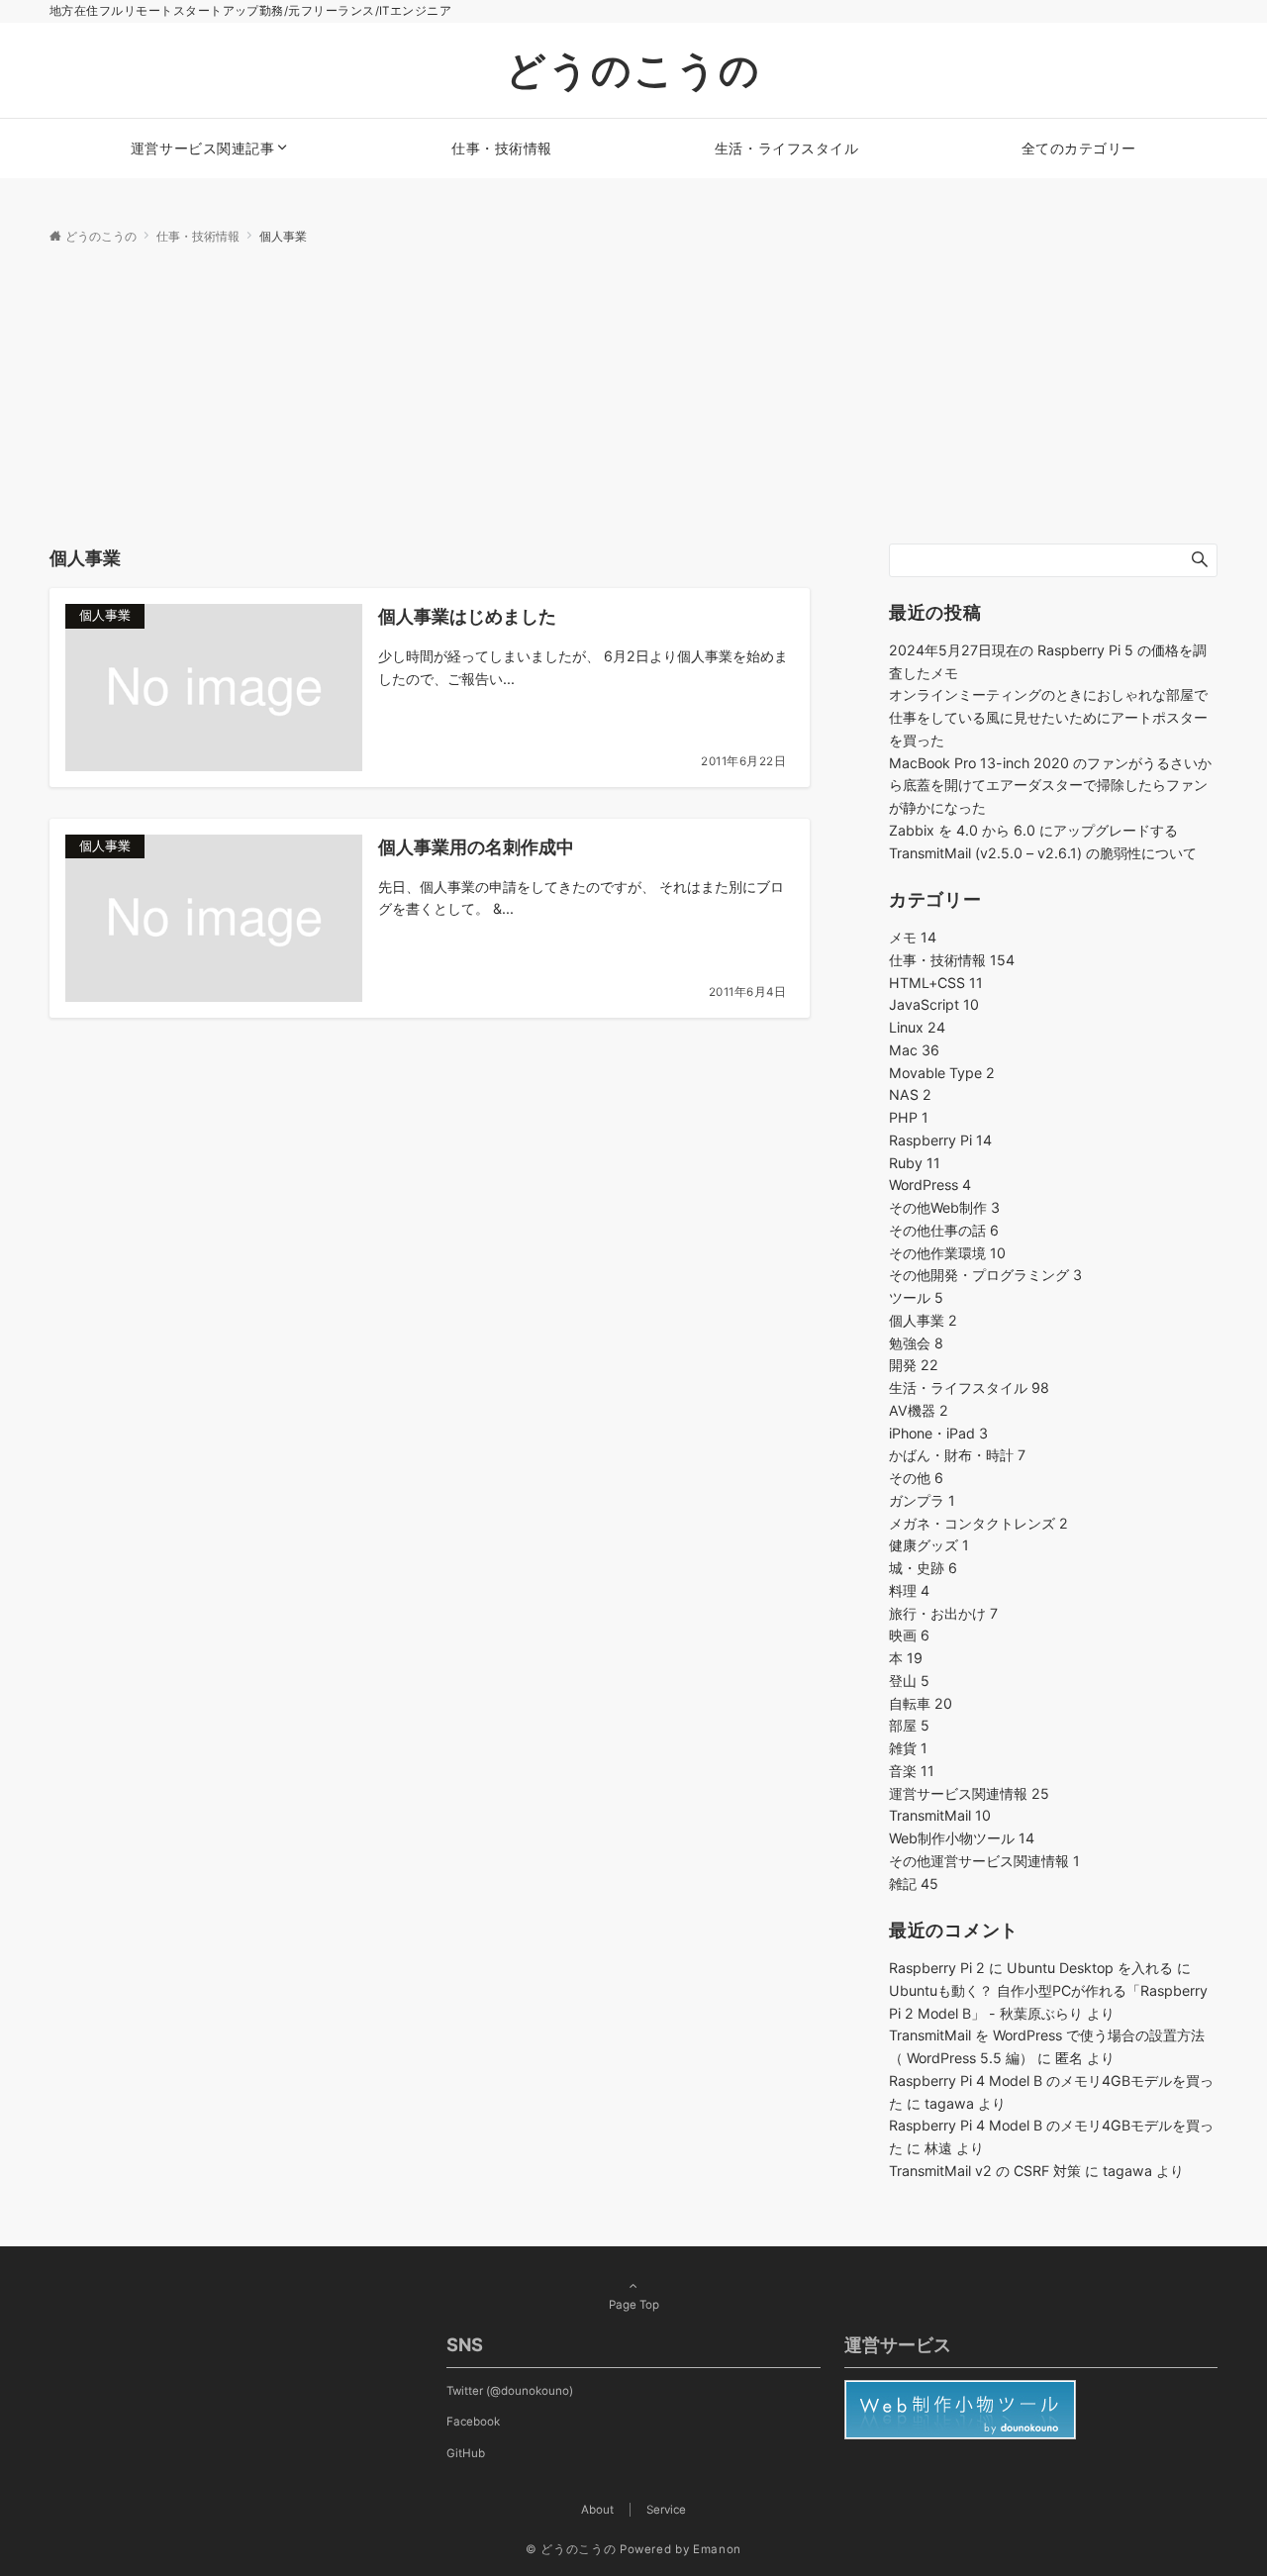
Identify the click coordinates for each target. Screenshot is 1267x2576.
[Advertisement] (633, 395)
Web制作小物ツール (962, 1838)
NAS (910, 1094)
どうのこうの (633, 70)
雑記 (914, 1883)
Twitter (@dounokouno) (510, 2391)
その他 (916, 1478)
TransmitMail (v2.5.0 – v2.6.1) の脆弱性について (1043, 853)
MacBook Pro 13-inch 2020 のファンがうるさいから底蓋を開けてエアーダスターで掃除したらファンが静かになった (1050, 786)
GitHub (466, 2453)
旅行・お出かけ (943, 1613)
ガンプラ (922, 1500)
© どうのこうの (571, 2549)
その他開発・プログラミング (985, 1275)
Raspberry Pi (940, 1140)
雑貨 (908, 1748)
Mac (914, 1050)
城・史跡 (923, 1568)
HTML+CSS (936, 983)
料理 (909, 1590)
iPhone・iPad (938, 1433)
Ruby (915, 1163)
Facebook (473, 2422)
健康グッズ (929, 1545)
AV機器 (919, 1410)
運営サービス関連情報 (969, 1793)
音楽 (912, 1771)
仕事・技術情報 (952, 960)
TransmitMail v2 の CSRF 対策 (985, 2171)
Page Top (634, 2305)
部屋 (909, 1725)
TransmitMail (940, 1815)
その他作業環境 (947, 1253)
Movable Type (942, 1073)
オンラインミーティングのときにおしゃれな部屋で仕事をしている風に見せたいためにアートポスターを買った (1048, 717)
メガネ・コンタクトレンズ (978, 1523)
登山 (909, 1681)
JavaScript (934, 1004)
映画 (909, 1635)
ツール (916, 1297)
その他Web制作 (944, 1207)
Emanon (717, 2549)
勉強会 (916, 1343)
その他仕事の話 (944, 1230)
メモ (913, 937)
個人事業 (923, 1320)
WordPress (930, 1185)
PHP (909, 1117)
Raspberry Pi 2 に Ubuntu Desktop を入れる (1031, 1968)
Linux (917, 1027)
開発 (914, 1365)
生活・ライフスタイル (969, 1387)
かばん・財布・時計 (957, 1455)
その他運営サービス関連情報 (984, 1861)
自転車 (921, 1703)
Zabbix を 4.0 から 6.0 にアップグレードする (1033, 830)
